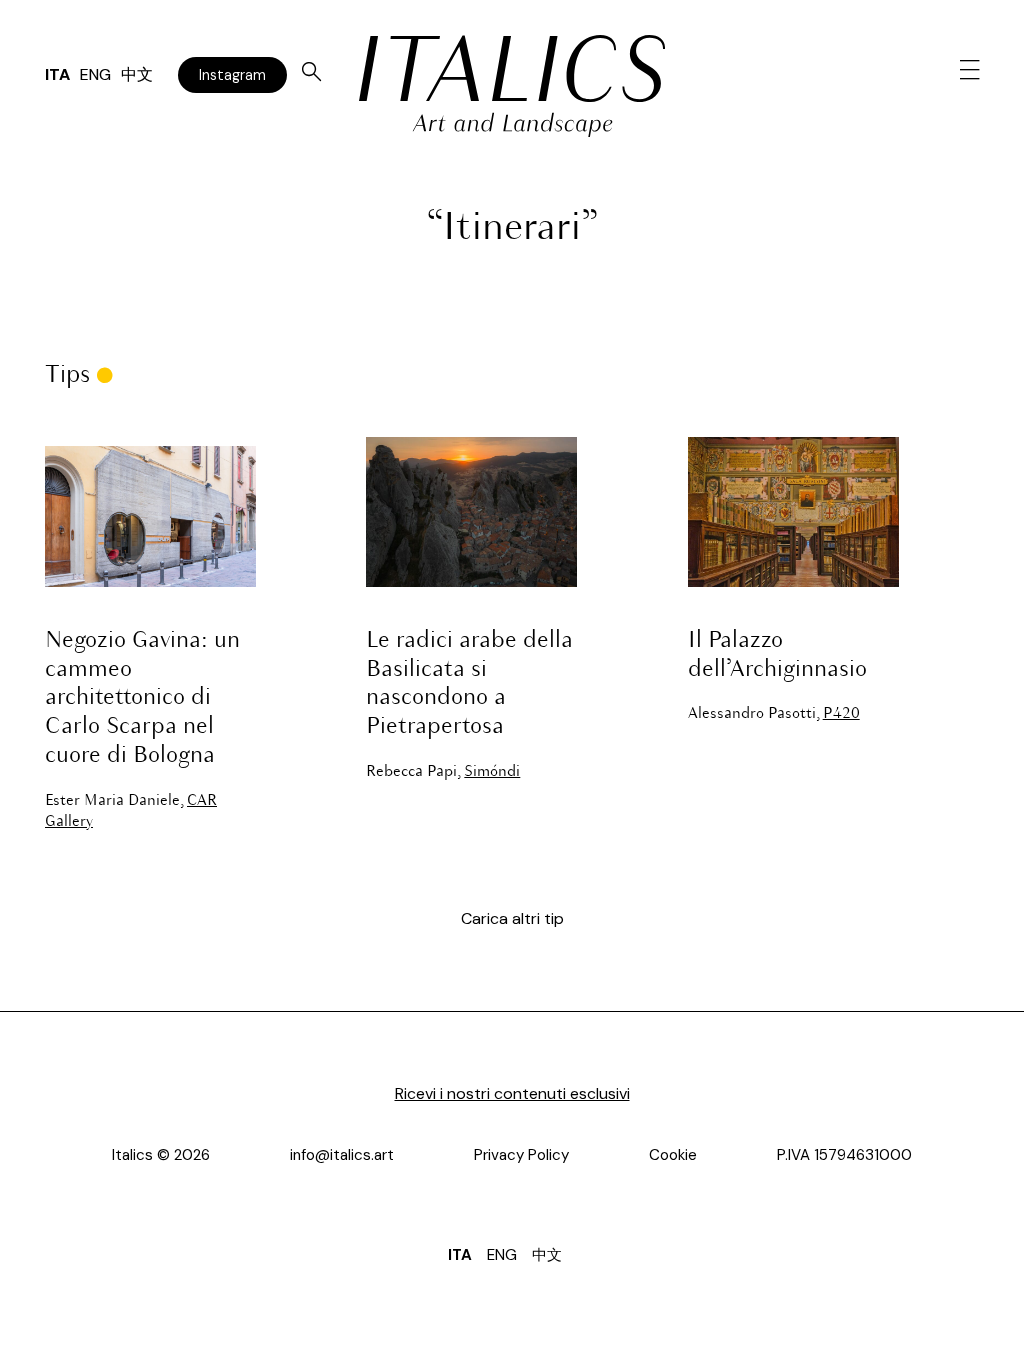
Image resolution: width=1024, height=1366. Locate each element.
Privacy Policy (521, 1155)
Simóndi (492, 772)
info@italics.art (342, 1155)
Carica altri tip (512, 918)
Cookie (673, 1155)
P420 (841, 714)
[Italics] (511, 68)
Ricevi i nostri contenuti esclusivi (512, 1093)
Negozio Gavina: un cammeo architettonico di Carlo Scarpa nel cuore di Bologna (142, 698)
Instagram (232, 75)
